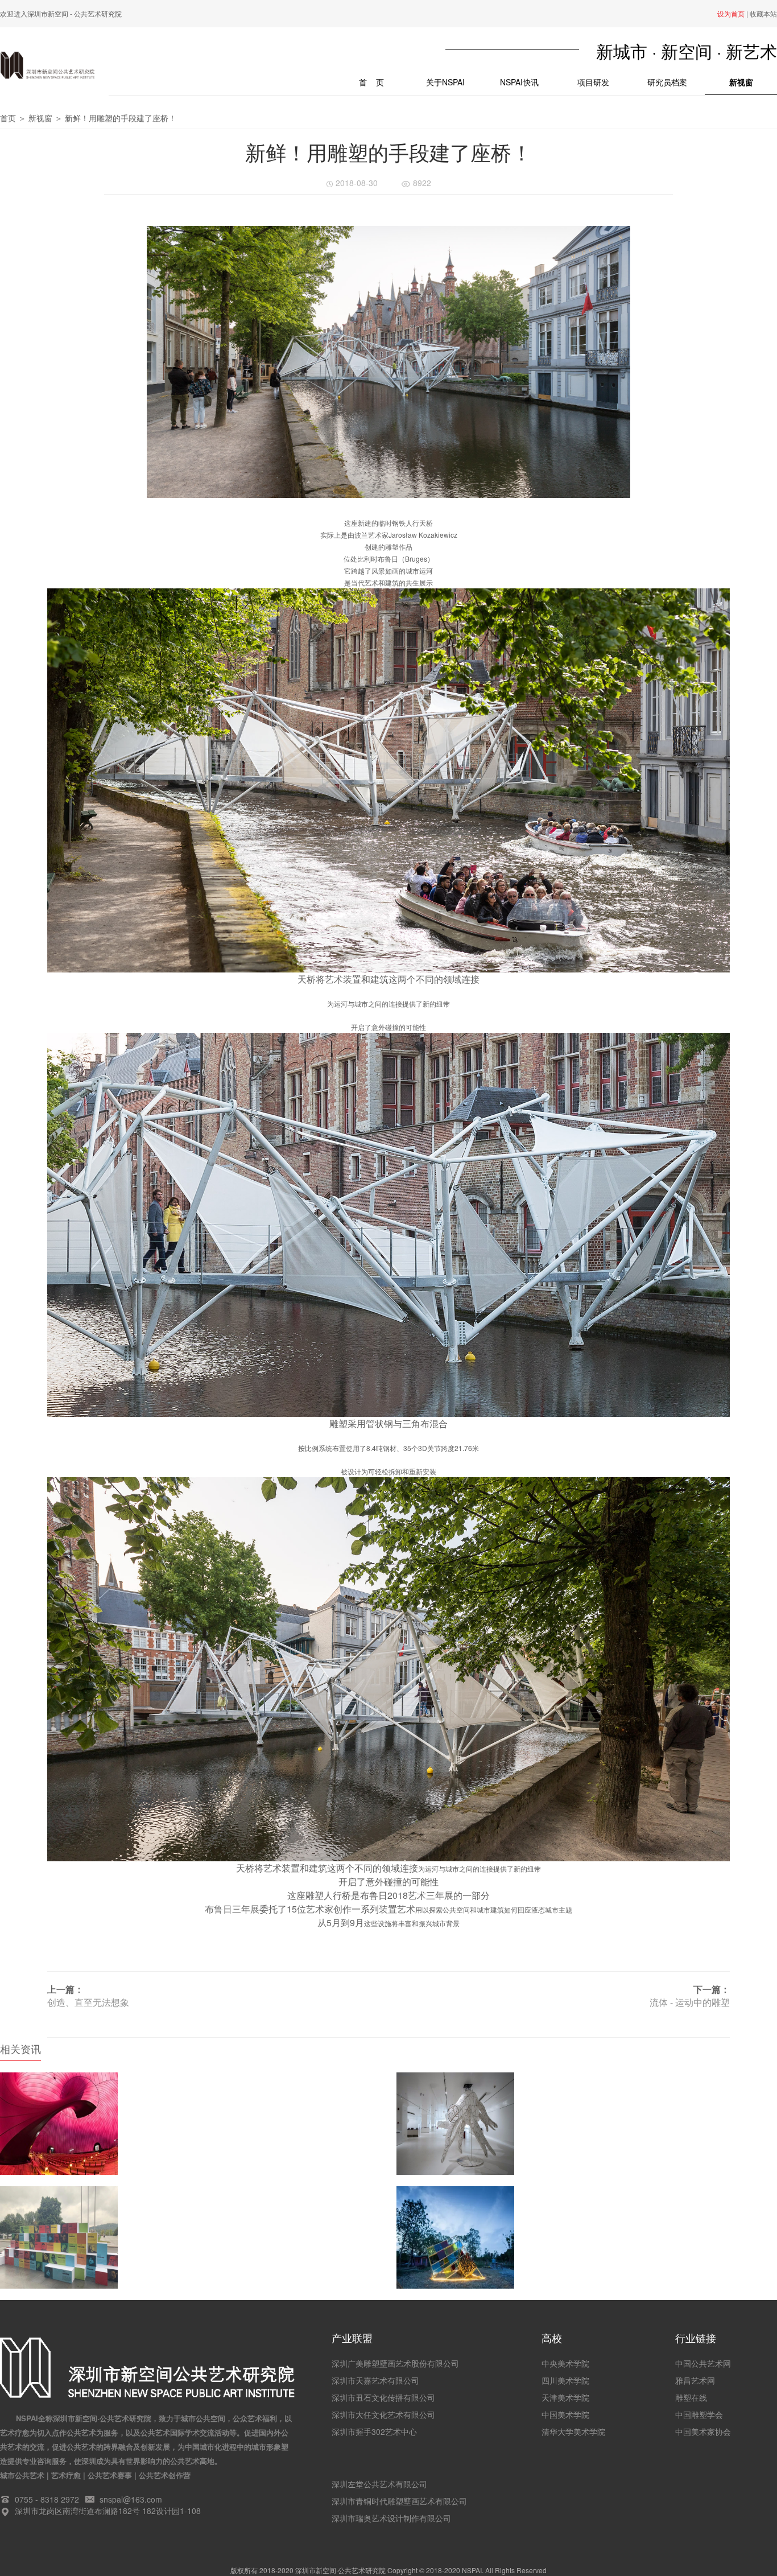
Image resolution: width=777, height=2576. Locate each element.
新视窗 (741, 82)
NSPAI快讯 (519, 82)
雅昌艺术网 (695, 2380)
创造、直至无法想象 (88, 2002)
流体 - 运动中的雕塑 (690, 2002)
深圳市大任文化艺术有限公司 (383, 2414)
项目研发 (593, 82)
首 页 (383, 82)
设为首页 (731, 13)
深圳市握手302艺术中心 (374, 2431)
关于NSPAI (445, 82)
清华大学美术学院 (573, 2431)
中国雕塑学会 (699, 2414)
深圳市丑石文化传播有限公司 (383, 2397)
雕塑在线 (691, 2397)
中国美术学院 (565, 2414)
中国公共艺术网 (703, 2363)
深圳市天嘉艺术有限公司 (375, 2380)
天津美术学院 (565, 2397)
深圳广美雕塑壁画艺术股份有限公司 (395, 2363)
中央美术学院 (565, 2363)
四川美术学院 (565, 2380)
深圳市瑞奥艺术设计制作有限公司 (391, 2518)
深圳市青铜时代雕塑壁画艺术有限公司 (399, 2501)
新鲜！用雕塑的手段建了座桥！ (121, 118)
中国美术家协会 (703, 2431)
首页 (8, 118)
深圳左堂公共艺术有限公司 (379, 2484)
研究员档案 (667, 82)
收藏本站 (763, 13)
